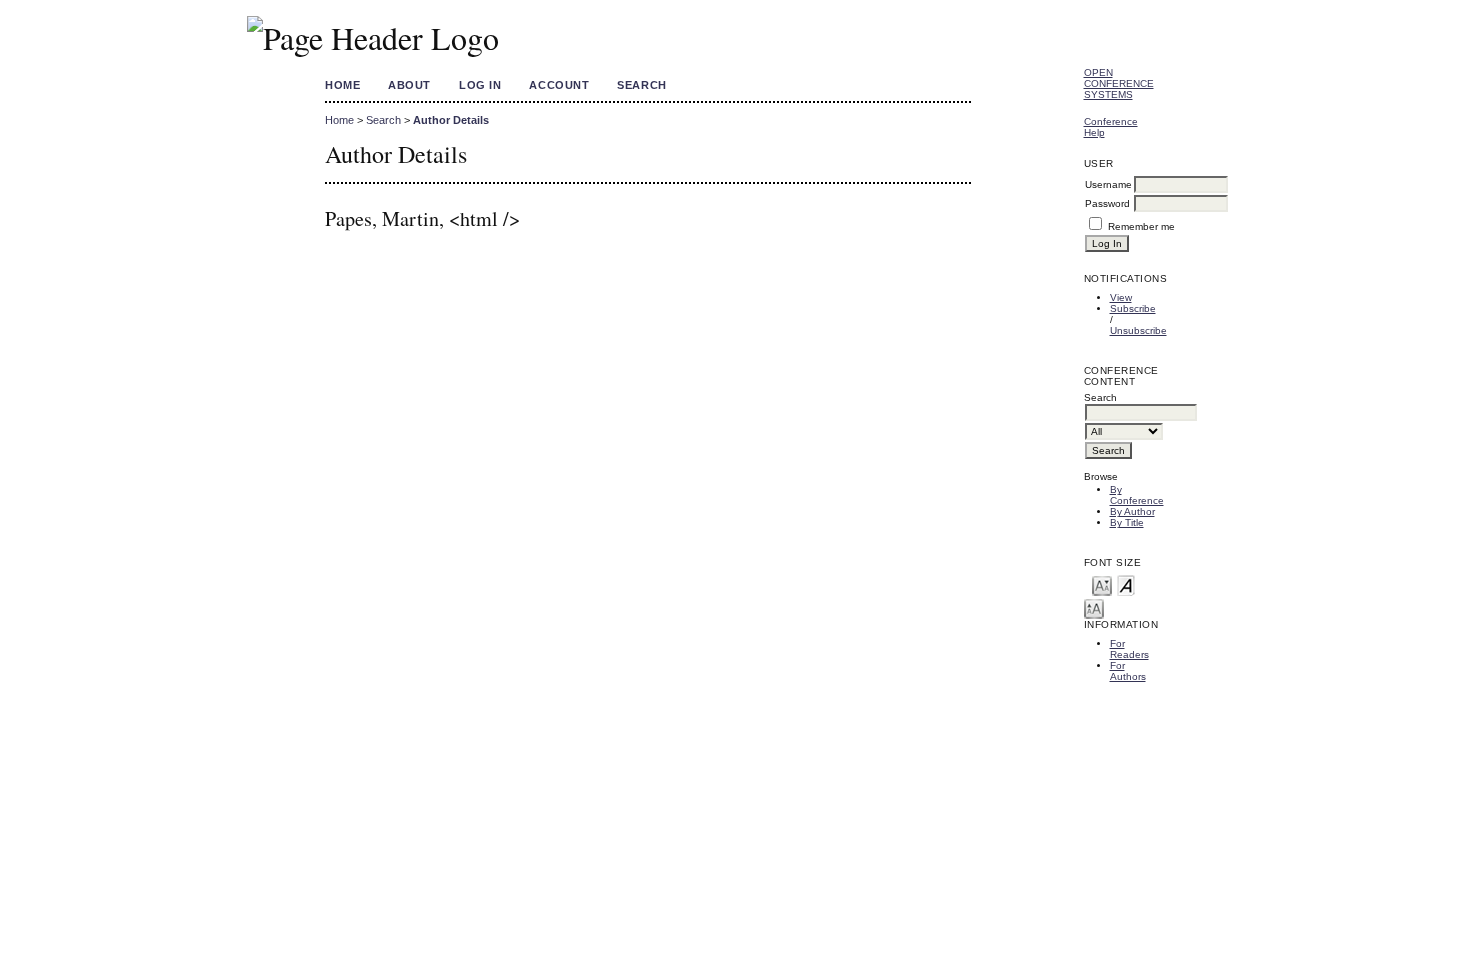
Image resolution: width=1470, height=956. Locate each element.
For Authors (1128, 671)
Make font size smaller (1102, 584)
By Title (1127, 522)
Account (559, 85)
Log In (480, 85)
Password (1107, 203)
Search (641, 85)
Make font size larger (1094, 607)
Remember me (1141, 226)
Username (1108, 184)
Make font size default (1126, 584)
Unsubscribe (1138, 330)
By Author (1132, 511)
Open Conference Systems (1119, 83)
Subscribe (1133, 308)
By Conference (1137, 495)
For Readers (1129, 649)
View (1121, 297)
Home (342, 85)
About (409, 85)
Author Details (451, 120)
